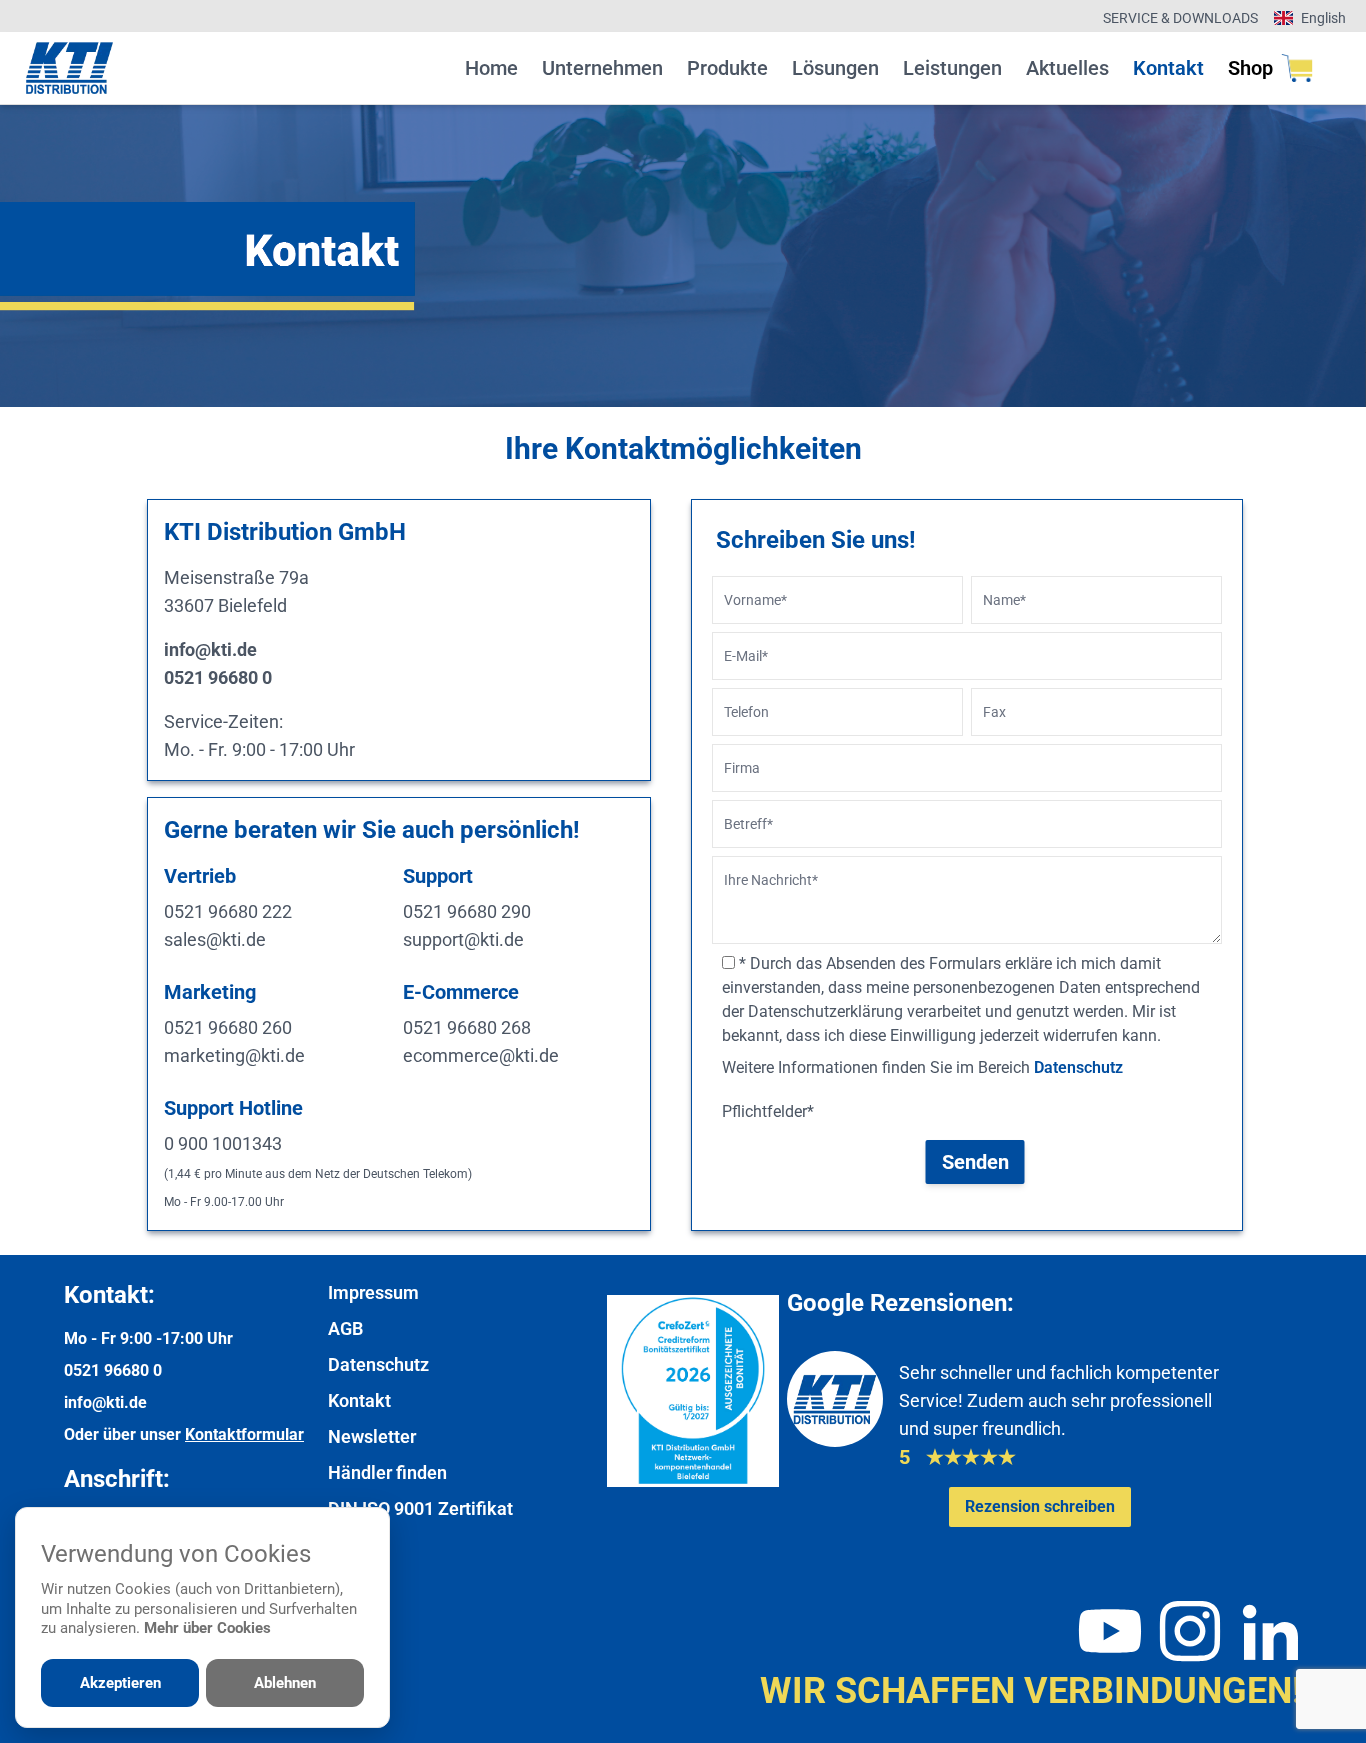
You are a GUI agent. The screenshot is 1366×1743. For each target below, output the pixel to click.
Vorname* (755, 600)
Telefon (746, 712)
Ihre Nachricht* (771, 880)
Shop (1250, 68)
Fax (994, 712)
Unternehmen (602, 68)
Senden (975, 1162)
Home (491, 68)
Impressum (373, 1292)
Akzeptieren (120, 1683)
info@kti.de (105, 1402)
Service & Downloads (1180, 18)
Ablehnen (285, 1683)
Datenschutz (1078, 1067)
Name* (1004, 600)
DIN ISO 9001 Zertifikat (420, 1508)
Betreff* (748, 824)
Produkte (727, 68)
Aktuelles (1067, 68)
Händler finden (387, 1472)
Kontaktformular (244, 1434)
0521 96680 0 (113, 1370)
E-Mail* (746, 656)
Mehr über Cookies (207, 1628)
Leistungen (952, 68)
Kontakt (1168, 68)
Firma (742, 768)
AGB (345, 1328)
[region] (683, 256)
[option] (683, 256)
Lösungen (835, 68)
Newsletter (372, 1436)
